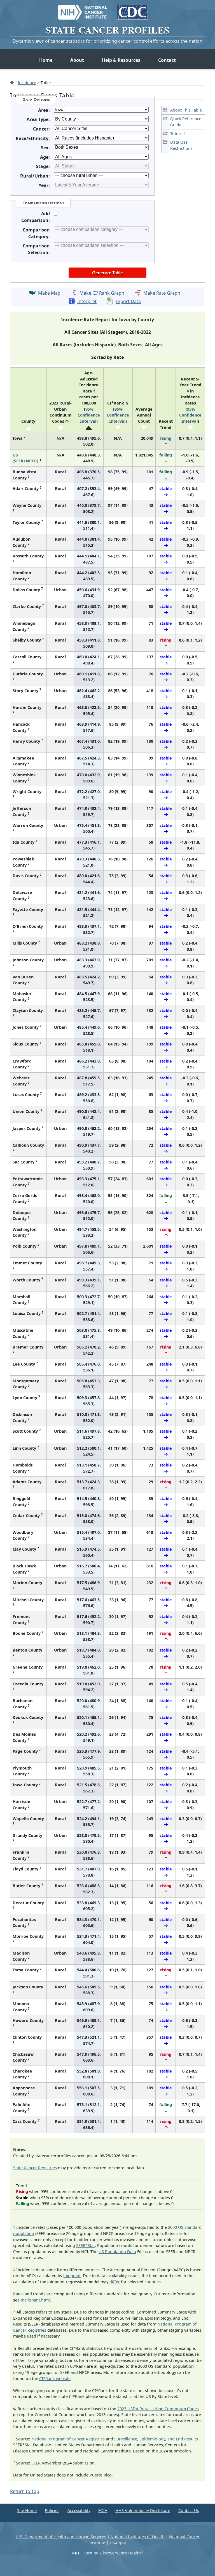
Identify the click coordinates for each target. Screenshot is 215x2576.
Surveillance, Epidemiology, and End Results (156, 2439)
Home (46, 60)
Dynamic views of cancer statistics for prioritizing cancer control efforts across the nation (107, 41)
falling (166, 455)
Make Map (49, 293)
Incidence (27, 82)
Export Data (128, 301)
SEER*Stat (86, 2245)
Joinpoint (72, 2276)
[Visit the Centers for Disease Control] (132, 10)
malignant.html (35, 2300)
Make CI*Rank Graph (102, 293)
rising (166, 438)
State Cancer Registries (35, 2168)
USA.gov (118, 2543)
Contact (167, 60)
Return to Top (25, 2491)
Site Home (27, 2510)
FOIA (103, 2510)
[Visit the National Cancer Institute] (83, 10)
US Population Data (117, 2252)
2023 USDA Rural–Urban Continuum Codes (158, 2409)
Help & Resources (121, 60)
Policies (52, 2510)
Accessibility (79, 2510)
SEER (36, 2463)
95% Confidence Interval (89, 415)
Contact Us (189, 2510)
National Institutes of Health (138, 2537)
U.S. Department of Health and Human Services (61, 2537)
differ (115, 2282)
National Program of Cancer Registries (68, 2439)
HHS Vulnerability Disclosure (143, 2510)
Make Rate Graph (162, 293)
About (77, 60)
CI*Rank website (55, 2379)
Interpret (87, 301)
